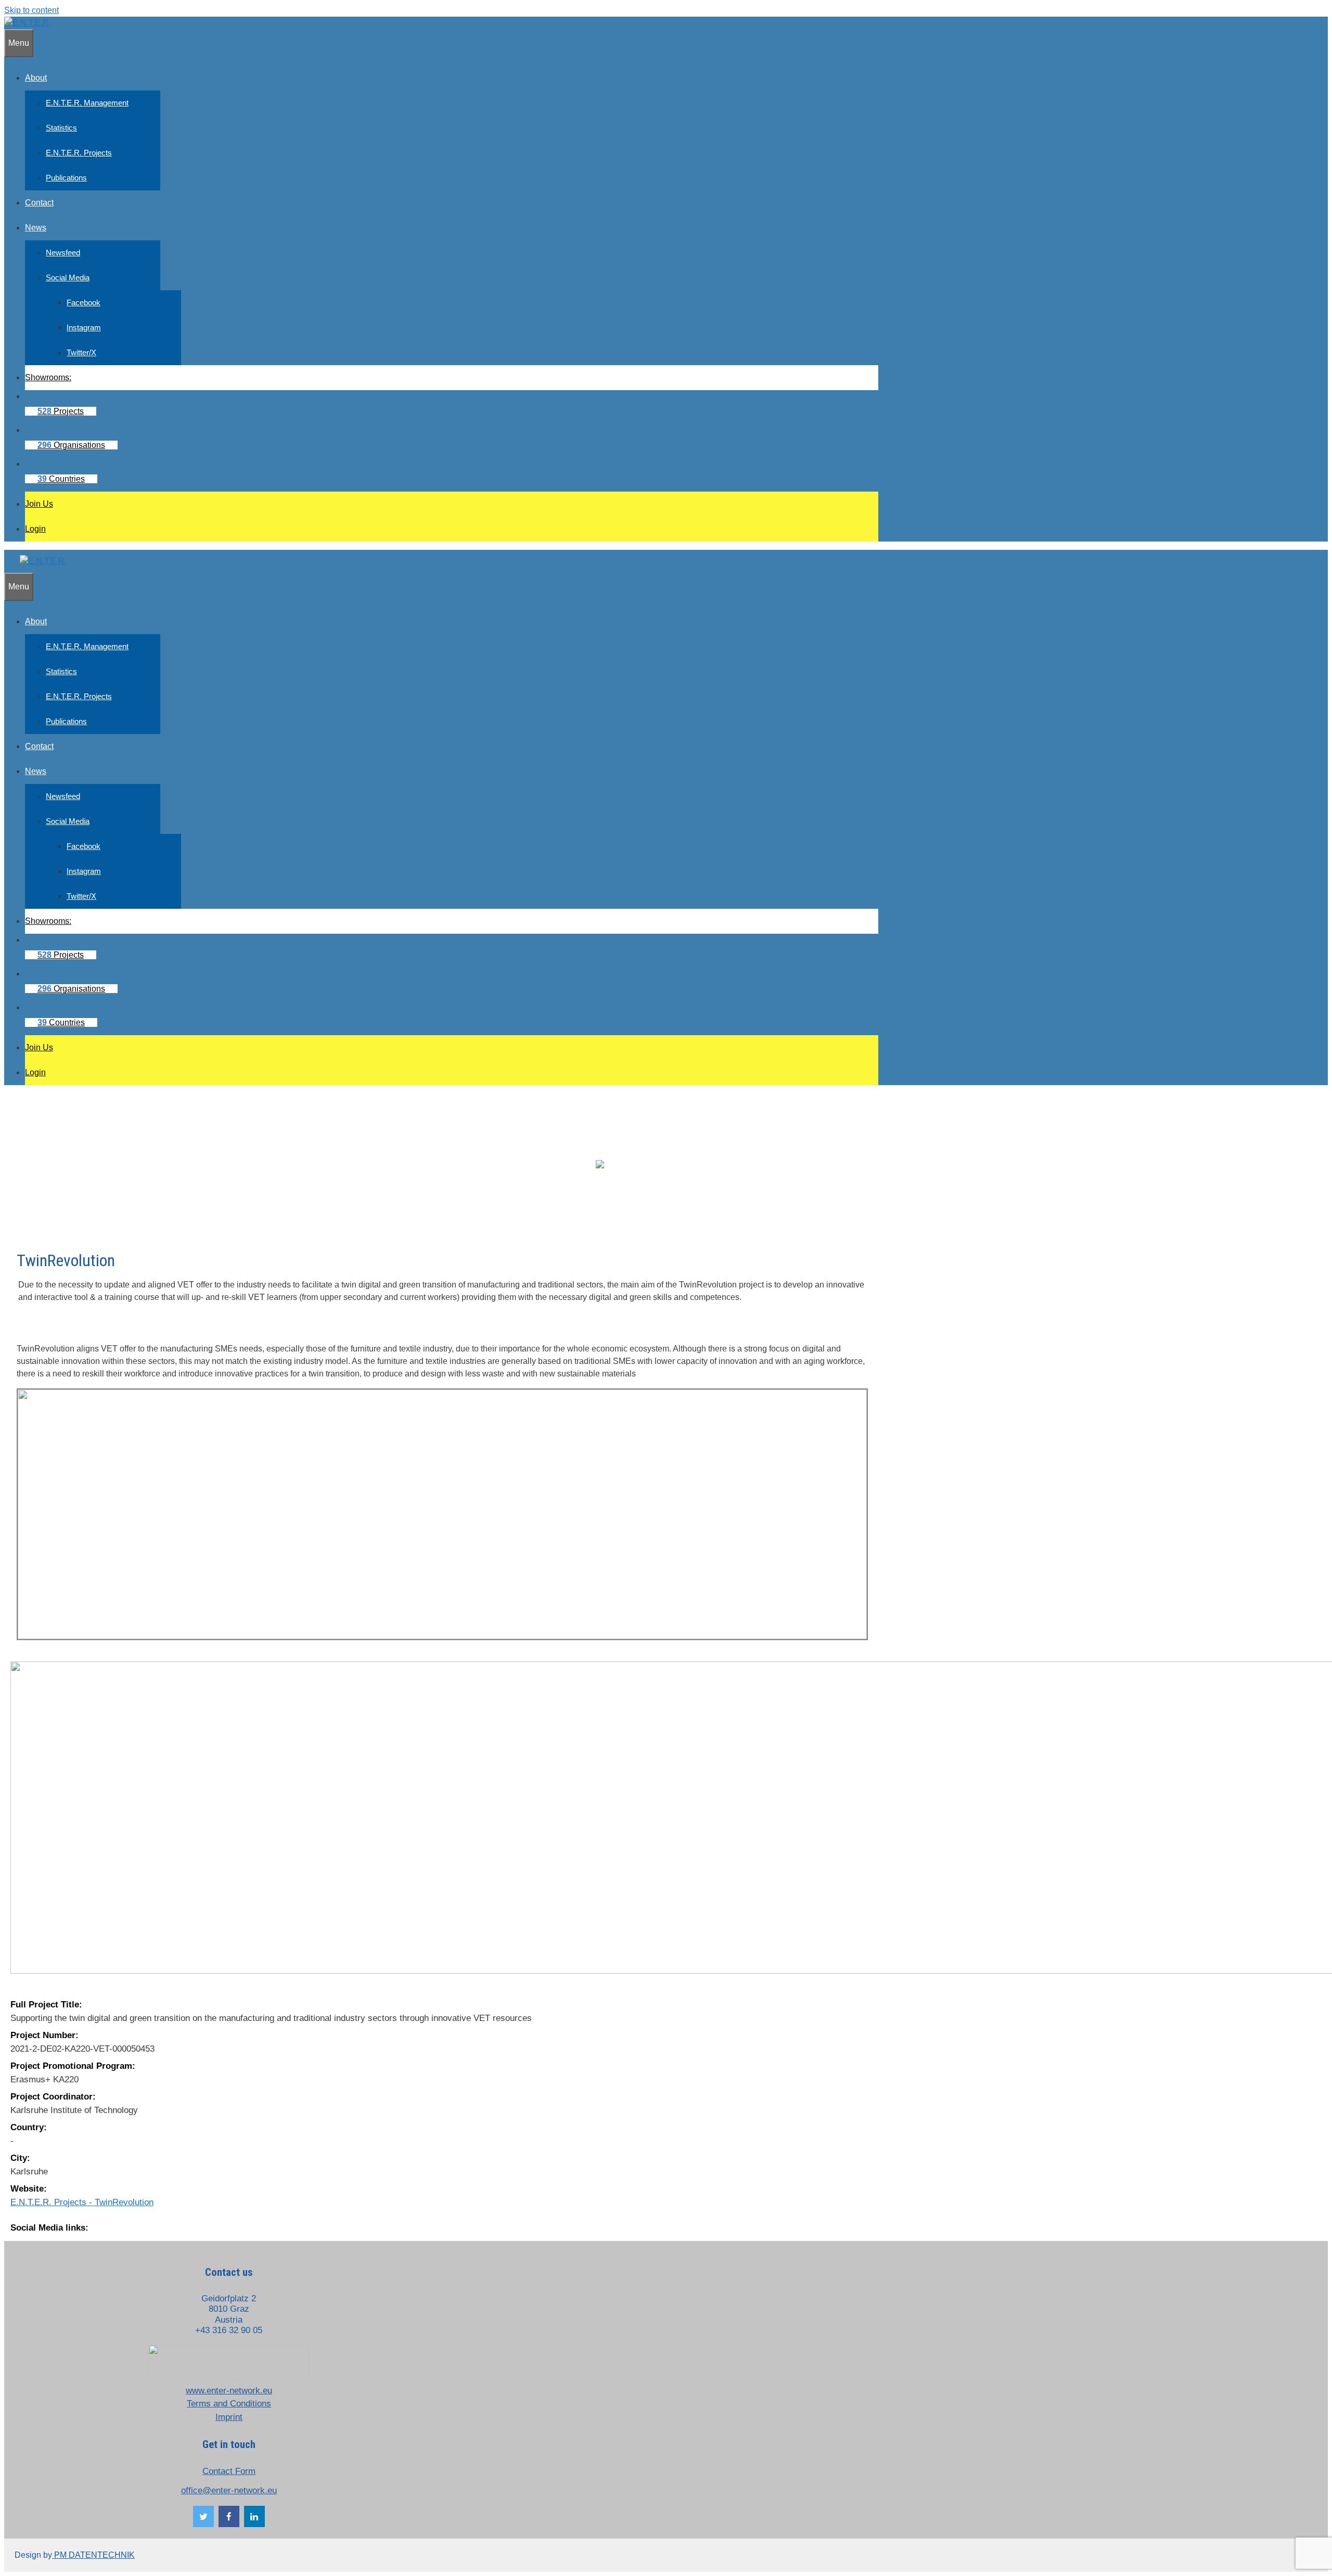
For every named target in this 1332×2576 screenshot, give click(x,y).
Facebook (84, 302)
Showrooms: (48, 377)
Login (35, 529)
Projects (61, 411)
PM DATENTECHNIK (93, 2555)
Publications (66, 178)
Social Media (68, 278)
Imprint (229, 2417)
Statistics (61, 128)
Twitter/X (81, 352)
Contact (39, 203)
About (36, 78)
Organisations (71, 445)
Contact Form (229, 2471)
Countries (61, 479)
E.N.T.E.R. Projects (79, 153)
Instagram (84, 327)
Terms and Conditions (229, 2404)
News (36, 228)
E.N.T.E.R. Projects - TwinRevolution (82, 2202)
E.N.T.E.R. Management (87, 103)
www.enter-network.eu (229, 2391)
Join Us (39, 504)
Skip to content (31, 10)
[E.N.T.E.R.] (28, 23)
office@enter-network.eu (229, 2490)
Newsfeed (63, 253)
